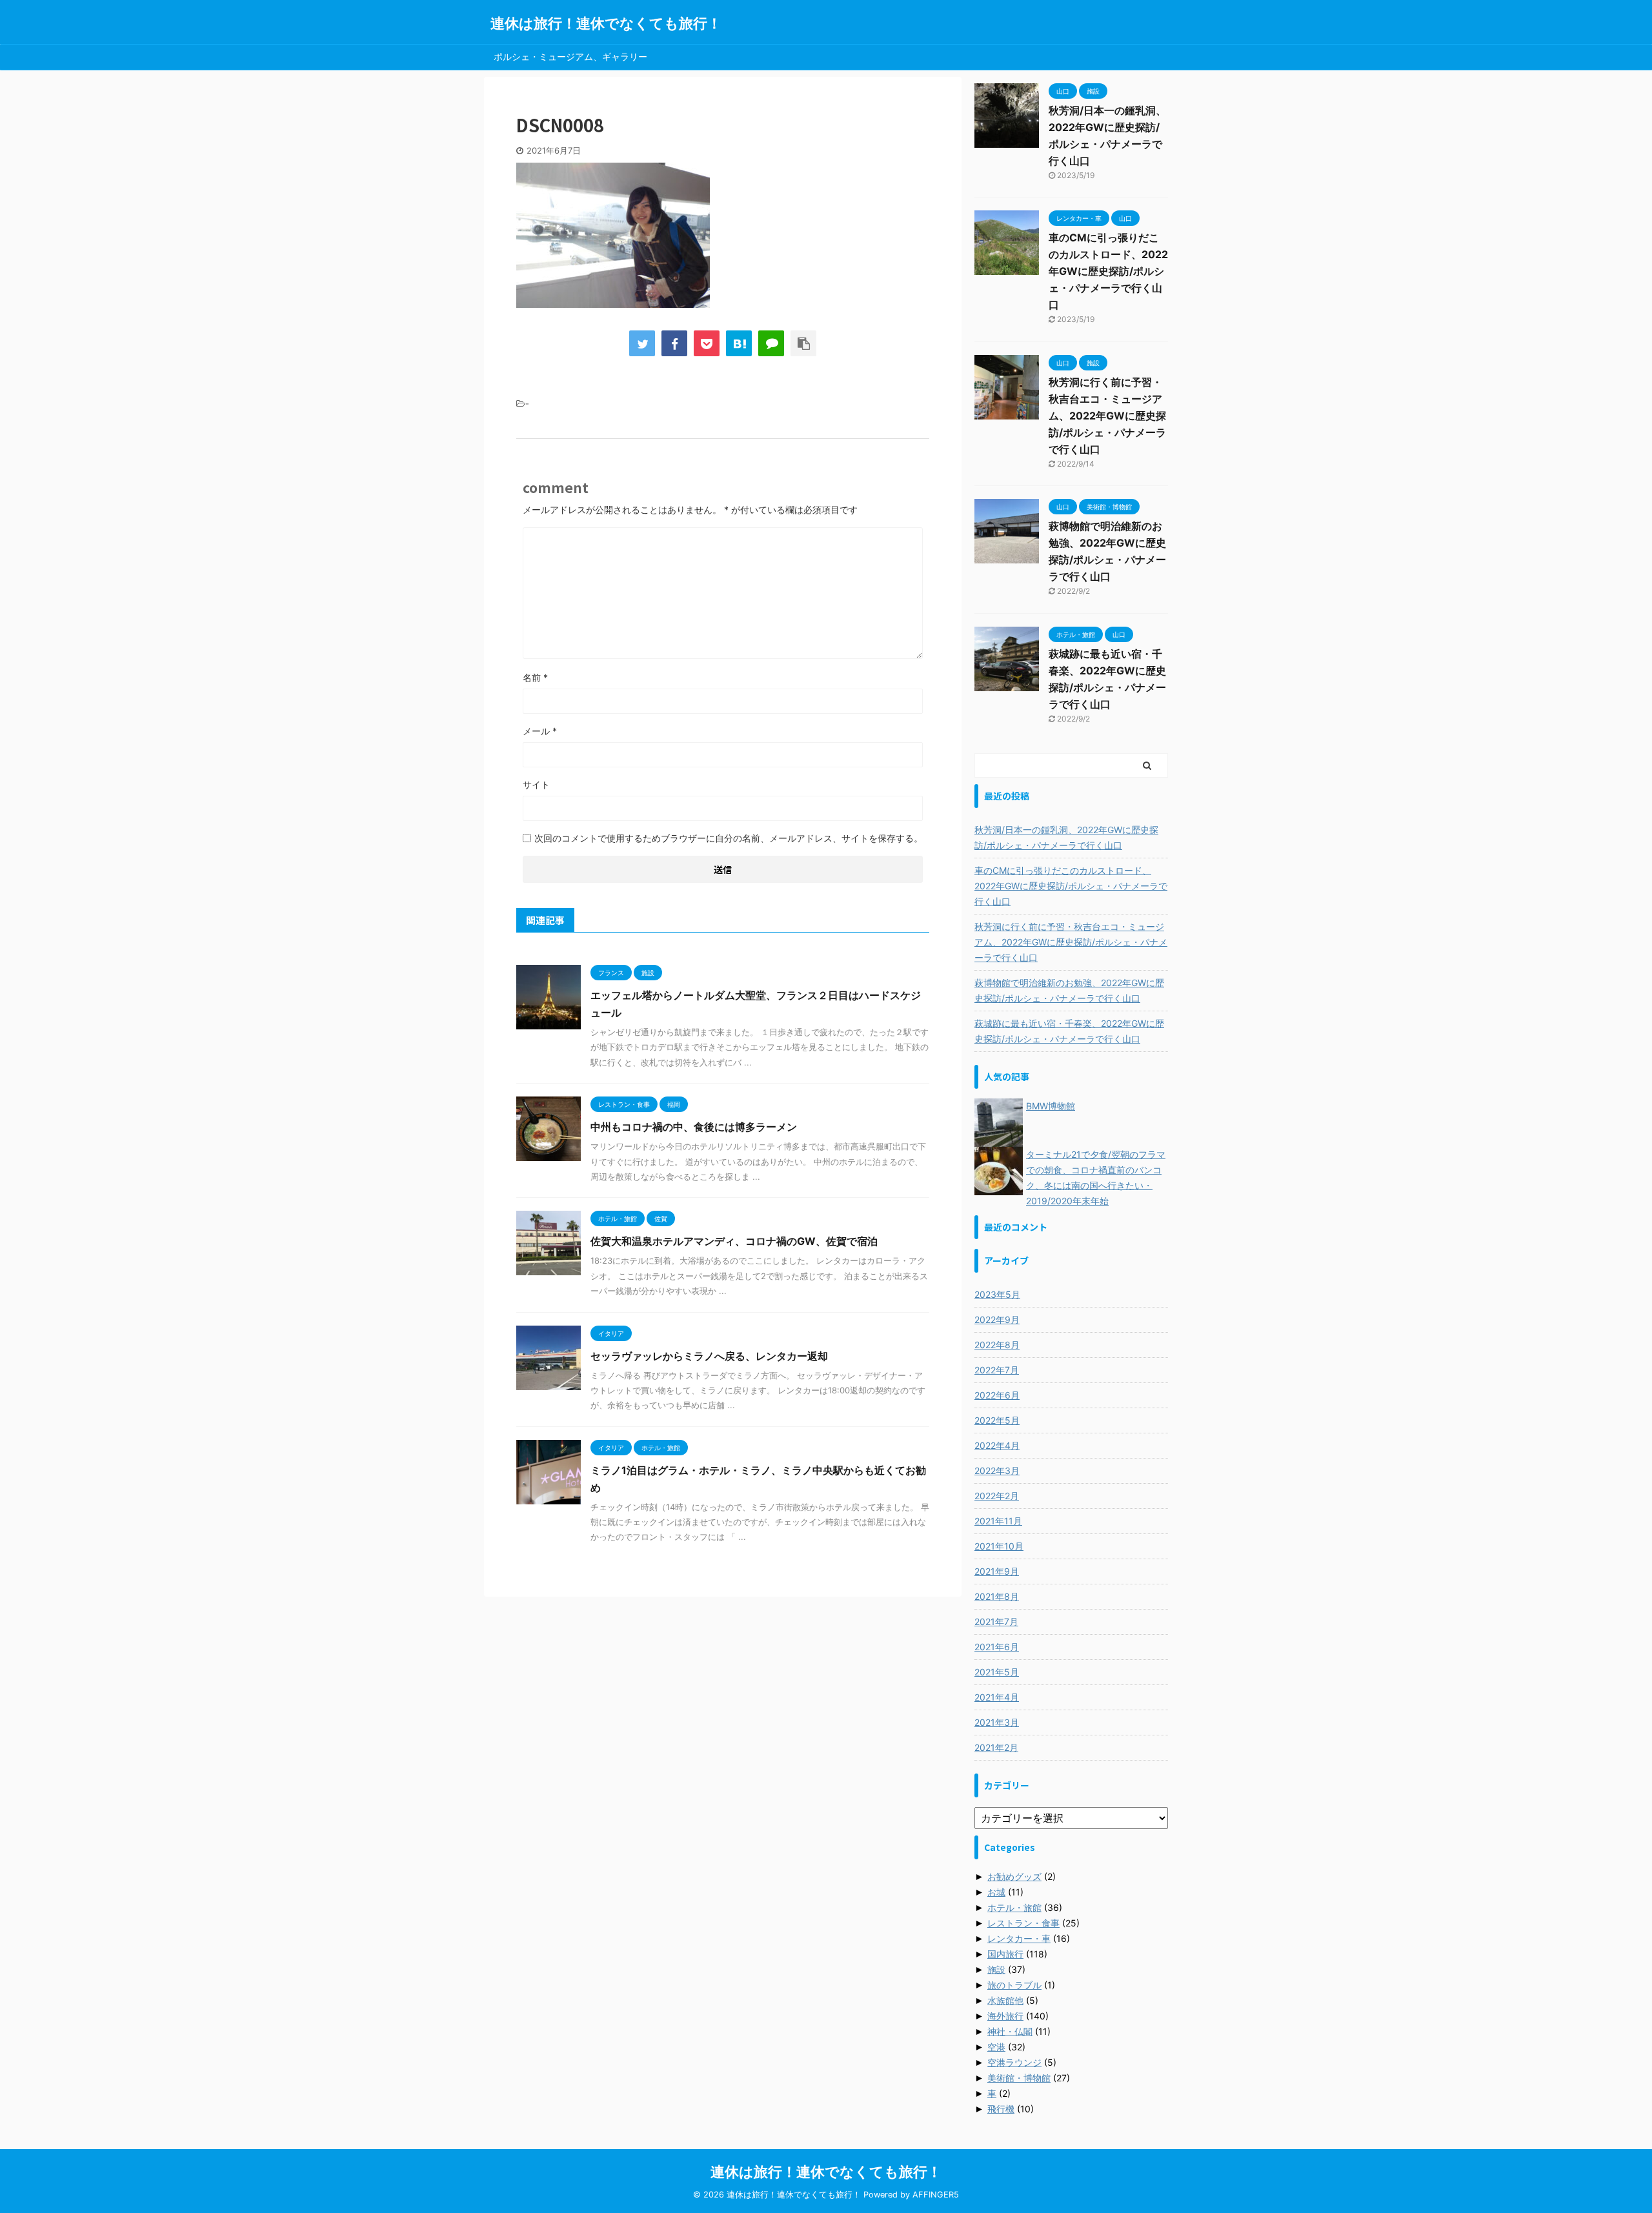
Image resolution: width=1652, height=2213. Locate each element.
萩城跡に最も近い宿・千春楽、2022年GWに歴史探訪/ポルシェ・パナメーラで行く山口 (1069, 1031)
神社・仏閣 (1010, 2031)
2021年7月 (996, 1622)
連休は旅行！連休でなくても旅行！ (606, 23)
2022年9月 (997, 1319)
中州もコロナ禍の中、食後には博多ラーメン (694, 1127)
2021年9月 (997, 1571)
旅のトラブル (1014, 1985)
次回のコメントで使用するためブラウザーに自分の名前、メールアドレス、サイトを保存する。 (729, 838)
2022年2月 (997, 1496)
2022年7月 (997, 1370)
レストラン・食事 (1023, 1923)
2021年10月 (999, 1546)
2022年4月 (997, 1445)
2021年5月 (997, 1672)
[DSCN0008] (739, 343)
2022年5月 (997, 1420)
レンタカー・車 (1019, 1938)
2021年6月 (997, 1647)
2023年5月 (997, 1294)
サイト (536, 784)
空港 (996, 2047)
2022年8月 (997, 1345)
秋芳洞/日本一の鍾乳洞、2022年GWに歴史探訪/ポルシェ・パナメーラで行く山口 (1066, 837)
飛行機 (1001, 2109)
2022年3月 (997, 1470)
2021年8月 (997, 1596)
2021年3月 (997, 1722)
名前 (535, 677)
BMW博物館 (1051, 1106)
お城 (996, 1892)
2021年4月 (997, 1697)
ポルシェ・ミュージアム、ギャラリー (570, 56)
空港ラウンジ (1014, 2062)
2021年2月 (996, 1747)
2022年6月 (997, 1395)
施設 (996, 1969)
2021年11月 (998, 1521)
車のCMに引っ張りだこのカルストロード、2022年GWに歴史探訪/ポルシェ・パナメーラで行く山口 (1108, 271)
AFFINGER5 (936, 2195)
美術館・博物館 (1019, 2078)
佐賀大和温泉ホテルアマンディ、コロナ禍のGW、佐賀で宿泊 (734, 1241)
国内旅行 (1005, 1954)
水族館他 (1005, 2000)
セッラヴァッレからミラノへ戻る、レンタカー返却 (709, 1356)
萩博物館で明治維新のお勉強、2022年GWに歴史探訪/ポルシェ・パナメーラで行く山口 (1069, 990)
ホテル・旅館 (1014, 1907)
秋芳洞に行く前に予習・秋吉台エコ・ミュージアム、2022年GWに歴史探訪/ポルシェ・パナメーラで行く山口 (1107, 416)
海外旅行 (1005, 2016)
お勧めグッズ (1014, 1876)
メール (540, 731)
